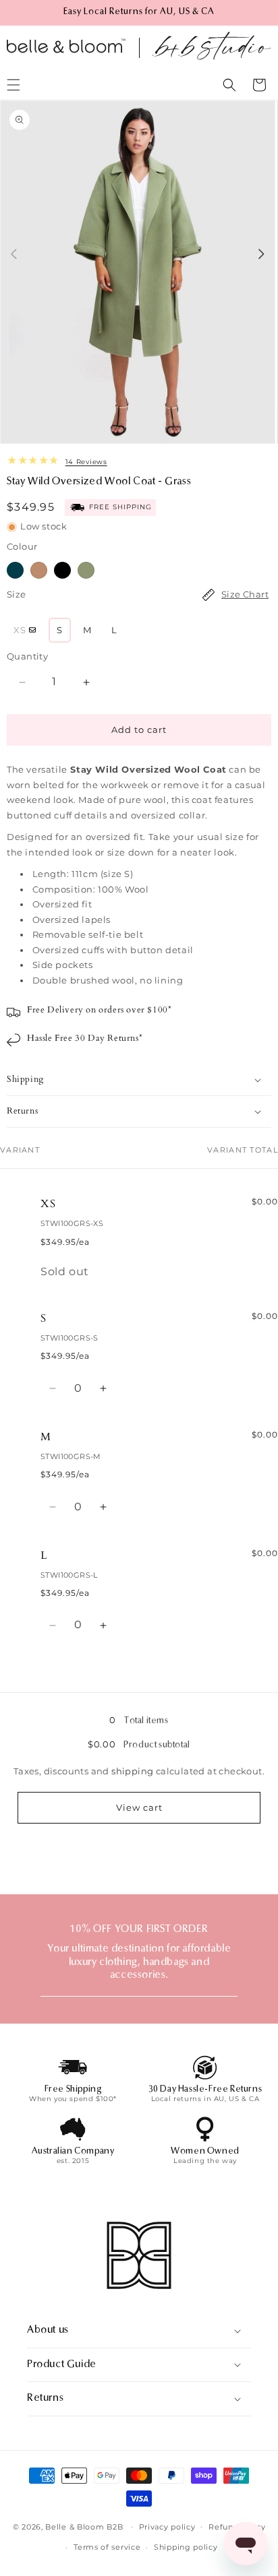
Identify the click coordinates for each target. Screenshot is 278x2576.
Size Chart (245, 594)
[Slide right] (261, 254)
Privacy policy (167, 2527)
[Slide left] (14, 254)
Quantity (27, 656)
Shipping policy (186, 2547)
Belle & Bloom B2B (84, 2526)
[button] (229, 85)
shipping (132, 1771)
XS (28, 633)
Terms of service (107, 2547)
